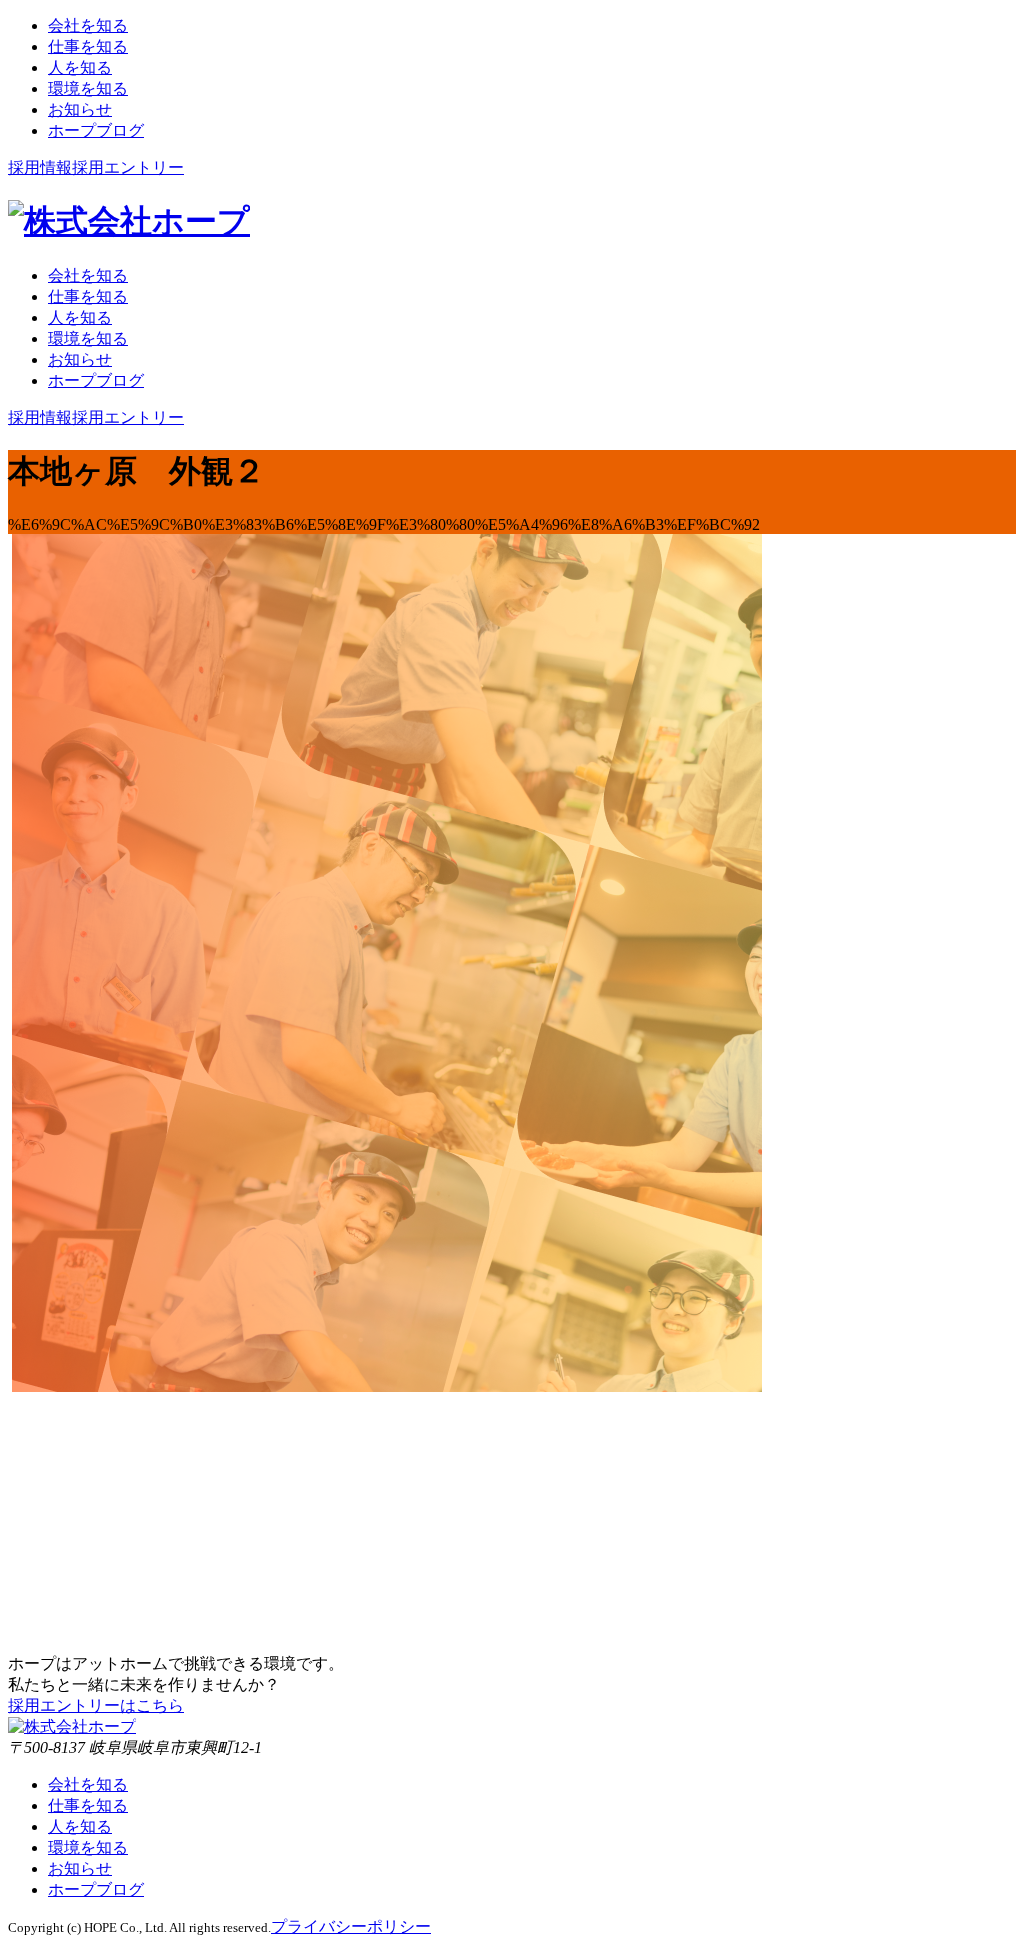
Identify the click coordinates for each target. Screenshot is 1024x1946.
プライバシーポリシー (351, 1926)
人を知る (80, 1826)
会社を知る (88, 1784)
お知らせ (80, 1868)
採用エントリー (128, 167)
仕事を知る (88, 1805)
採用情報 (40, 167)
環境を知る (88, 1847)
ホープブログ (96, 1889)
